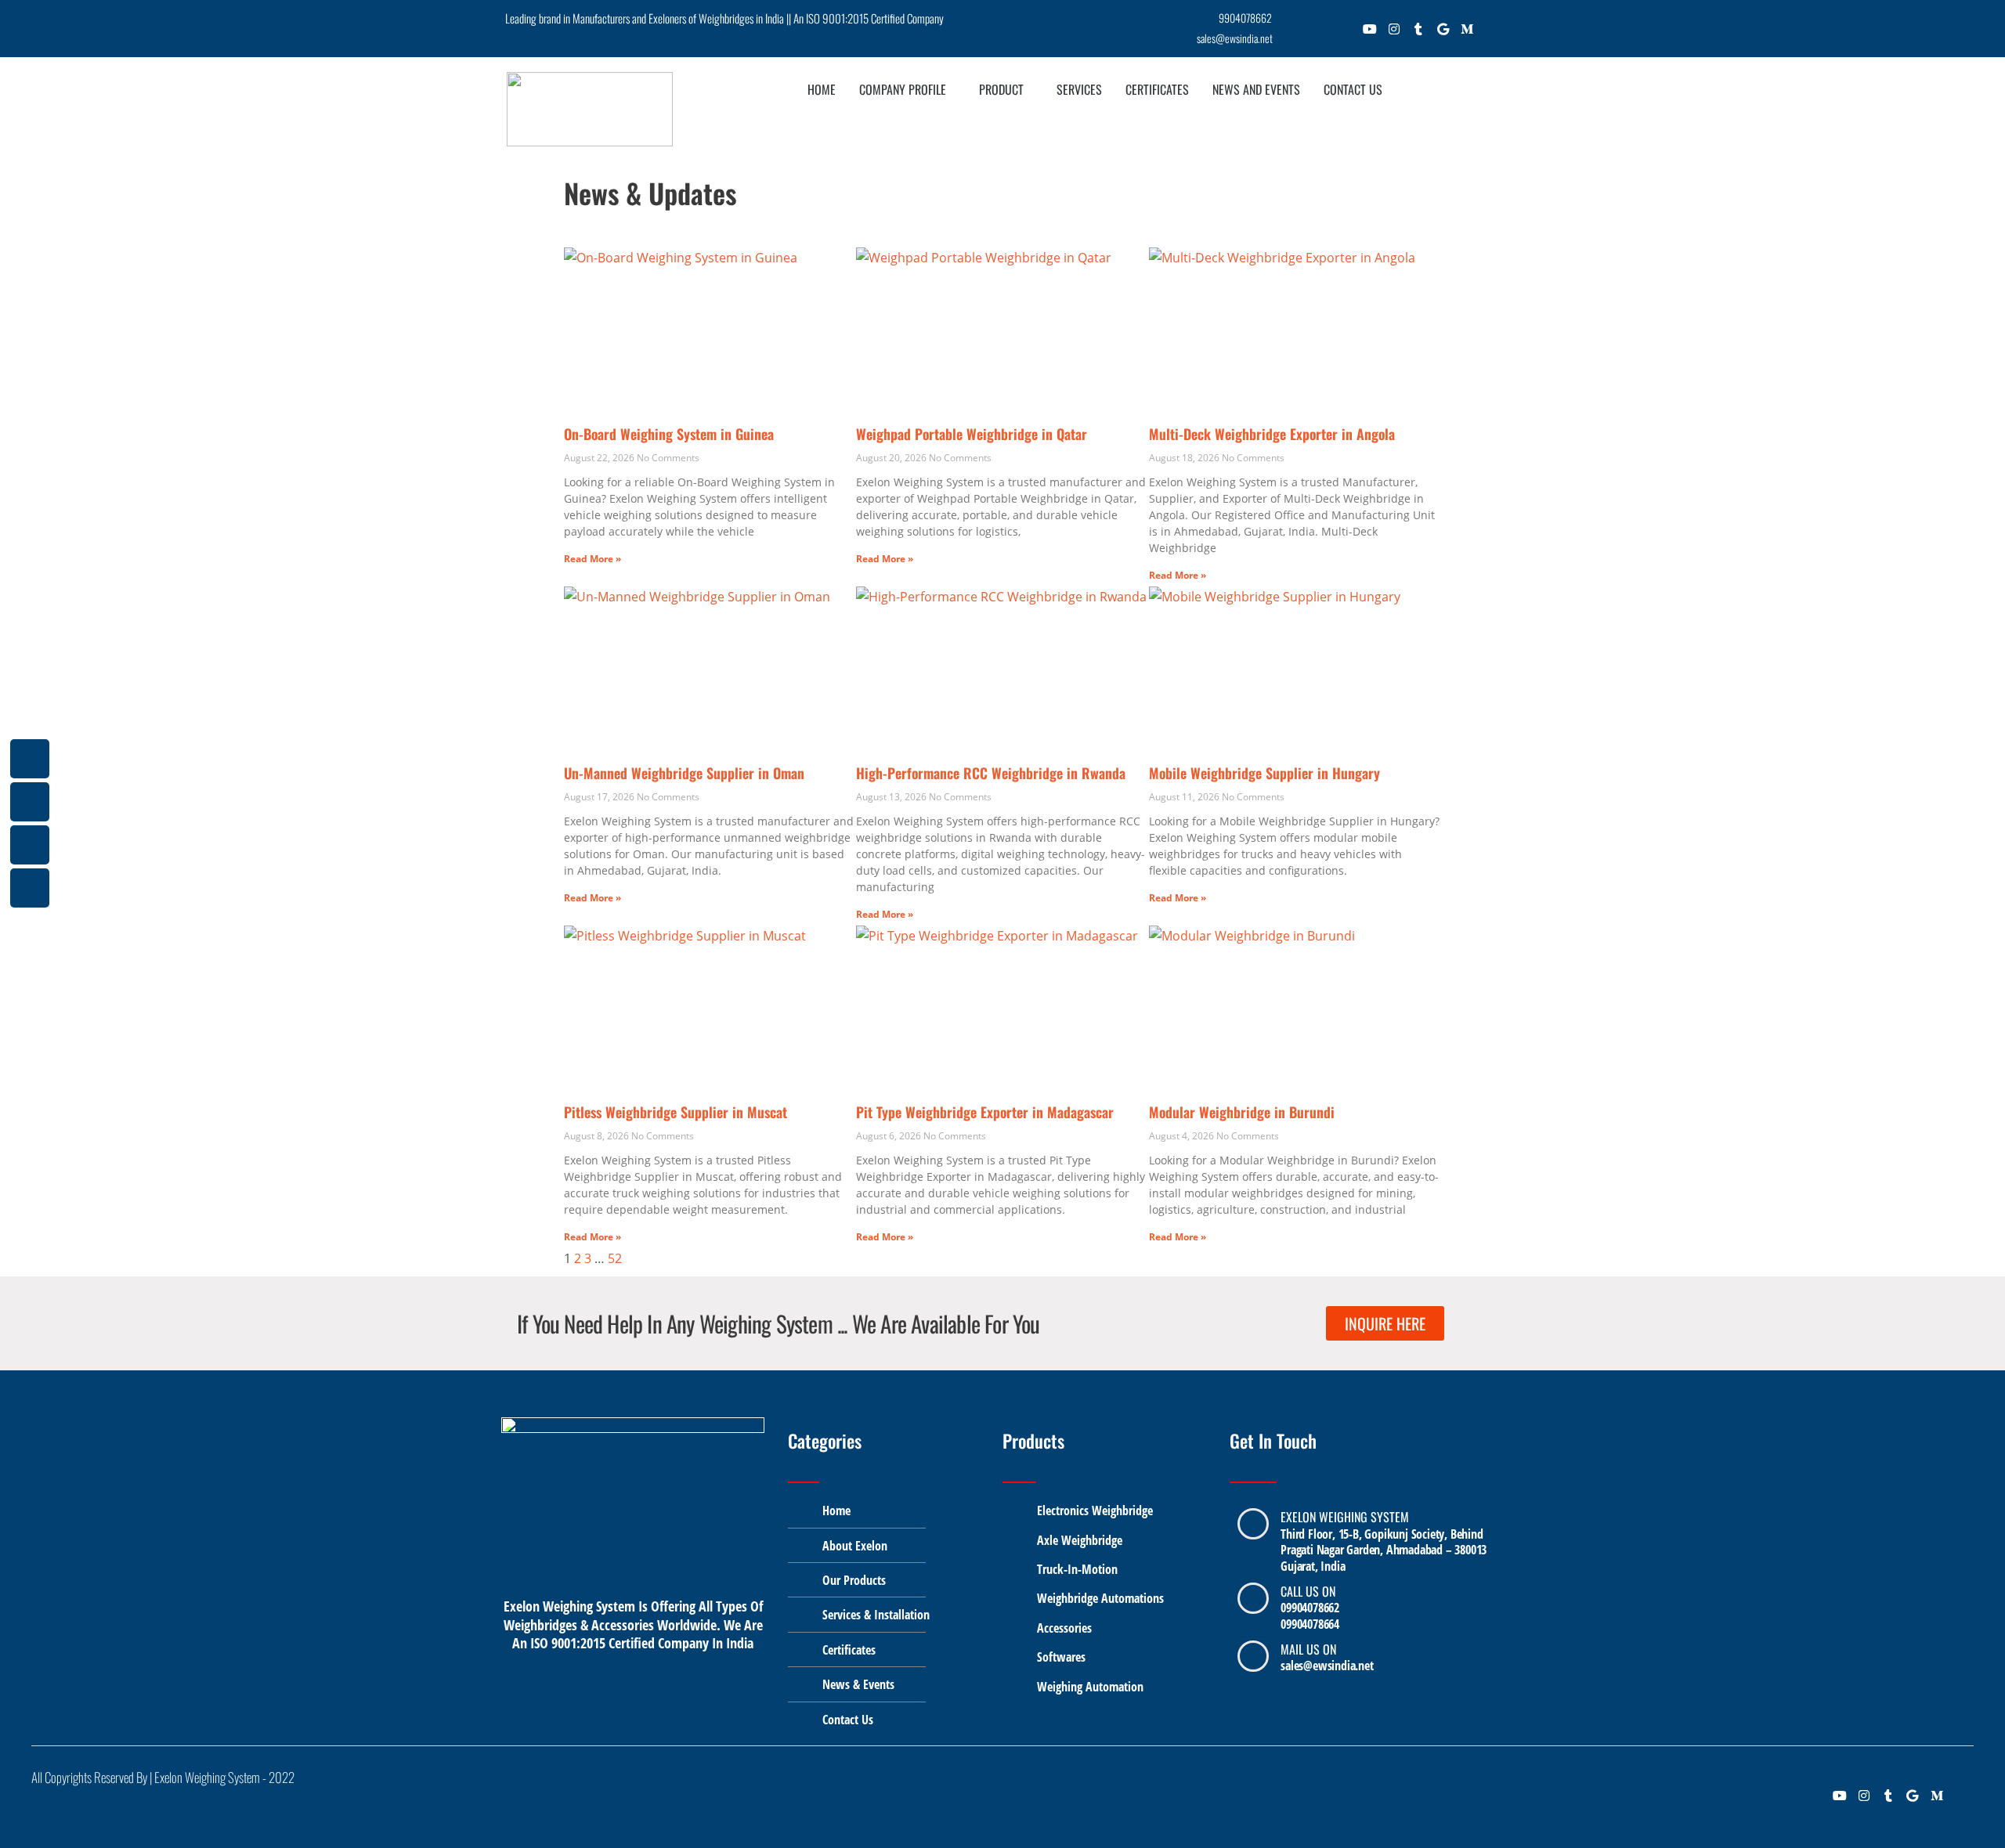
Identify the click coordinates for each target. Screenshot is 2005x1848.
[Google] (1443, 32)
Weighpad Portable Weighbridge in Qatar (972, 434)
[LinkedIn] (1346, 32)
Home (822, 89)
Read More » (592, 559)
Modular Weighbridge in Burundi (1242, 1112)
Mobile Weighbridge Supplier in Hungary (1264, 773)
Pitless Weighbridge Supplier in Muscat (676, 1112)
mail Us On (1308, 1649)
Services (1079, 89)
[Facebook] (1297, 32)
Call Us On (1308, 1591)
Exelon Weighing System (1345, 1517)
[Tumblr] (1419, 32)
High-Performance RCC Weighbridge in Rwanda (991, 773)
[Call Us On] (1253, 1598)
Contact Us (1353, 89)
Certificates (1157, 89)
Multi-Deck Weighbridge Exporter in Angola (1272, 434)
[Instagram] (1394, 32)
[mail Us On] (1253, 1656)
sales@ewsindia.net (1327, 1666)
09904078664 (1310, 1624)
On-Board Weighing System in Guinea (669, 434)
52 (615, 1258)
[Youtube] (1370, 32)
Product (1001, 89)
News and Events (1256, 89)
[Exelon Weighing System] (1253, 1524)
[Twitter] (1322, 32)
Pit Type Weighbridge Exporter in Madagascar (985, 1112)
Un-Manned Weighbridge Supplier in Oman (684, 773)
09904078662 (1310, 1608)
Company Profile (903, 89)
